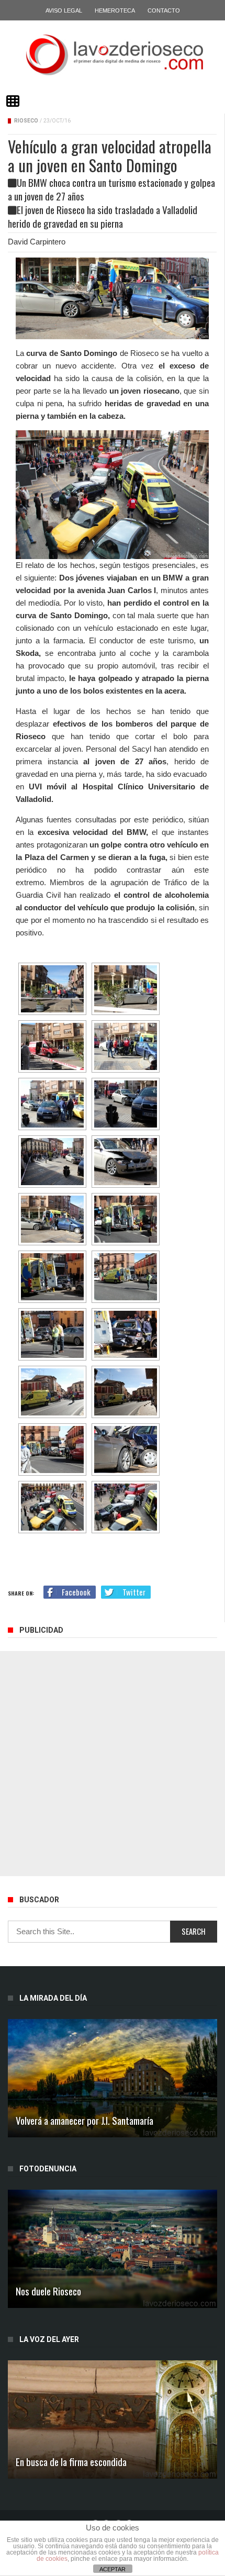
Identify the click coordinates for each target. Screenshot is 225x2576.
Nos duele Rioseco (48, 2291)
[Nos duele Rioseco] (113, 2249)
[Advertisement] (113, 1764)
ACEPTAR (113, 2569)
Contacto (164, 10)
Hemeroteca (115, 10)
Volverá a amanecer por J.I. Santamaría (85, 2120)
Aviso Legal (64, 10)
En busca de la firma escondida (71, 2461)
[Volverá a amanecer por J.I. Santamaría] (113, 2078)
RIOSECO (26, 121)
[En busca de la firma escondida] (113, 2419)
